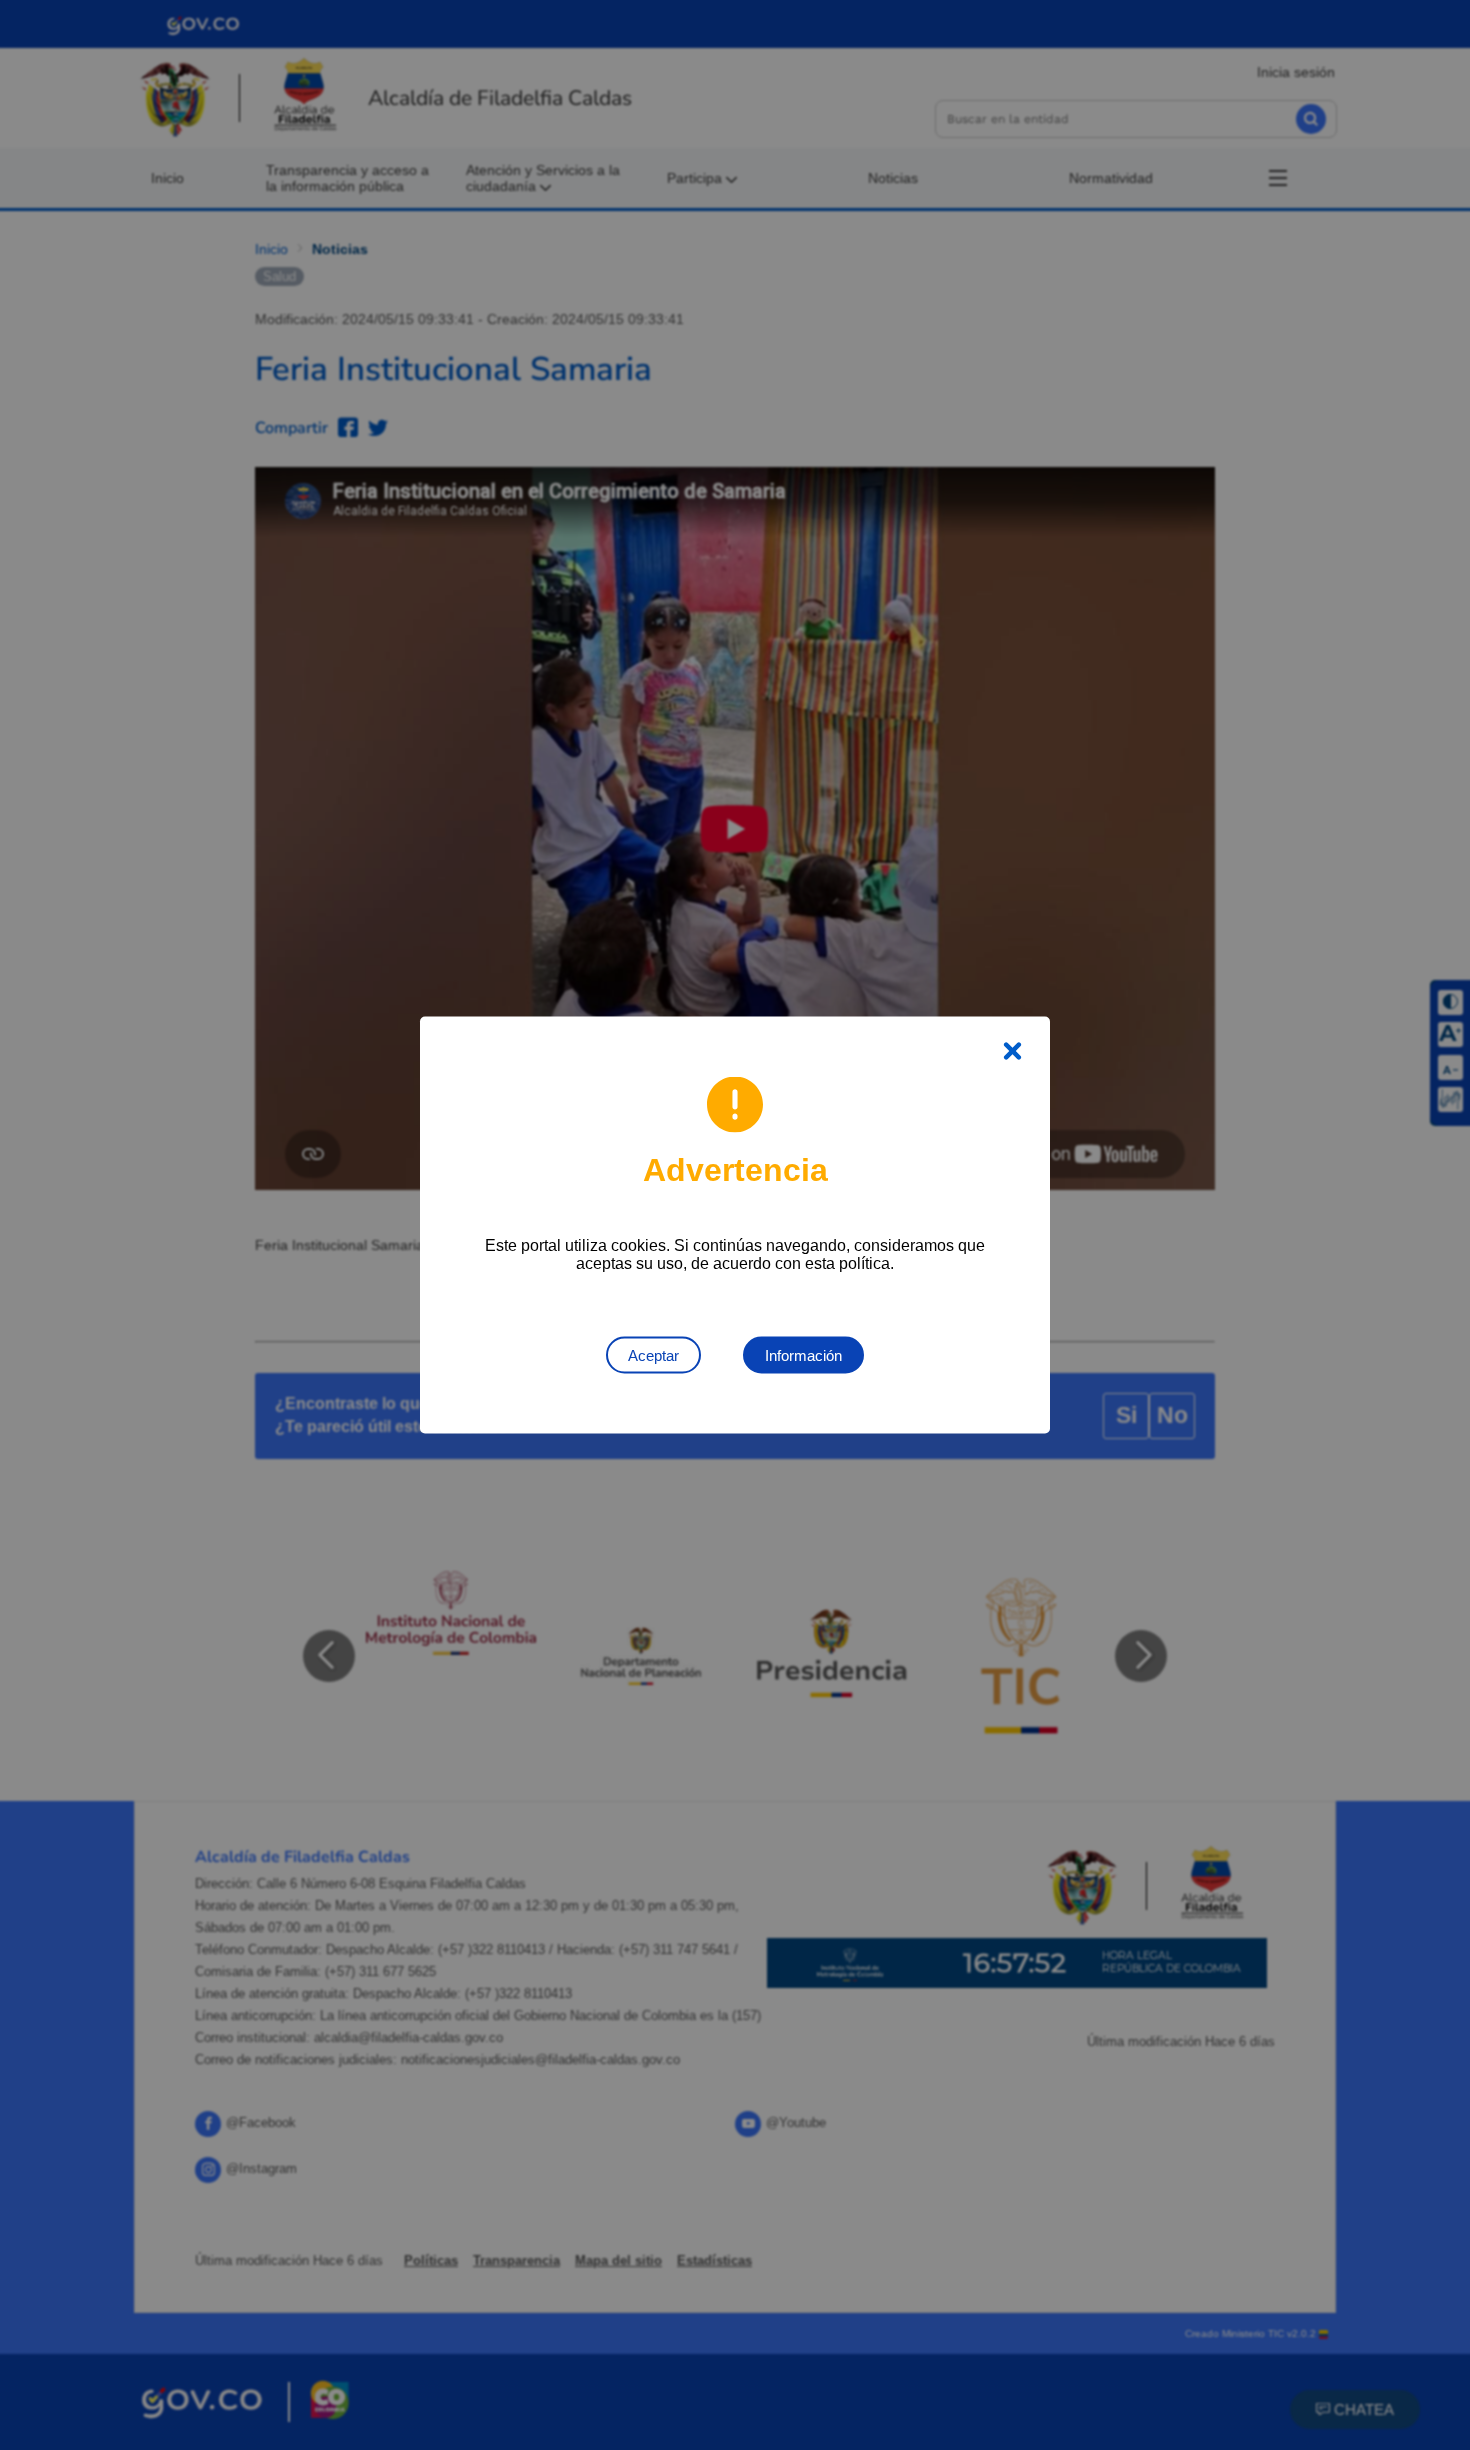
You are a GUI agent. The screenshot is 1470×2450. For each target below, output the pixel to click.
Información (803, 1355)
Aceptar (653, 1355)
